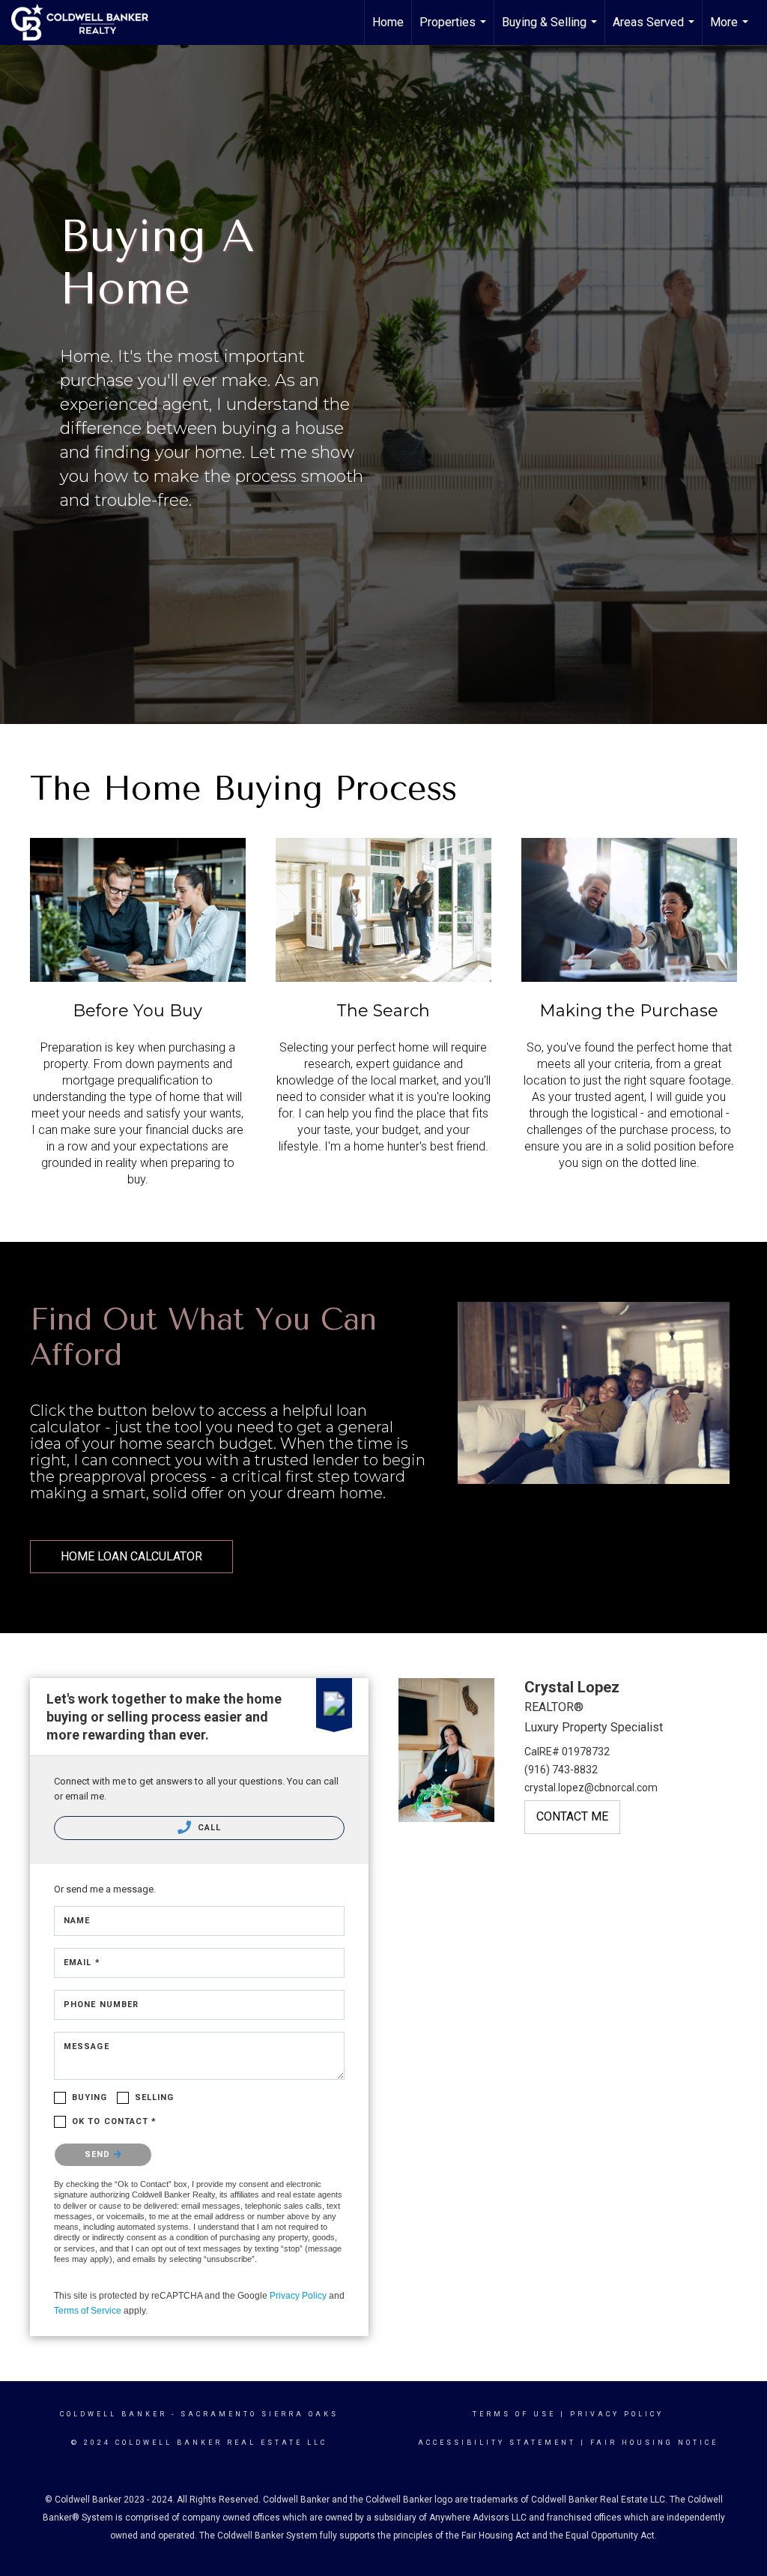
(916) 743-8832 (561, 1770)
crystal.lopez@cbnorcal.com (591, 1788)
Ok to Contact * (115, 2121)
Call (208, 1828)
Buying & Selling (551, 30)
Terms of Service (88, 2311)
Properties (455, 30)
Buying (90, 2097)
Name (77, 1921)
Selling (155, 2097)
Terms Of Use (514, 2414)
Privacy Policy (298, 2296)
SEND (99, 2154)
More (731, 30)
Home (388, 22)
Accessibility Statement (497, 2443)
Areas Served (655, 30)
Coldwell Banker (113, 2414)
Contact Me (572, 1816)
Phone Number (101, 2005)
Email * (82, 1963)
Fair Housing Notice (654, 2443)
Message (87, 2046)
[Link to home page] (87, 22)
